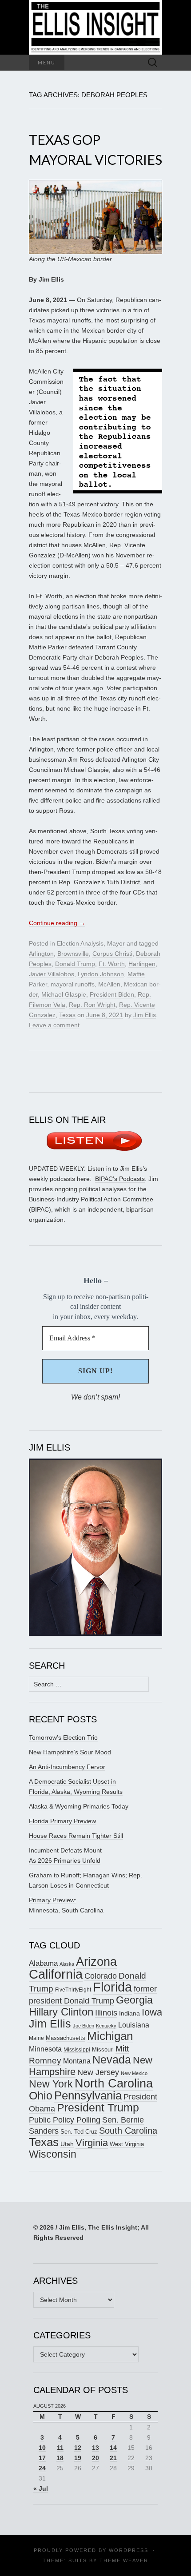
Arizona (96, 1962)
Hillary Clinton (61, 2012)
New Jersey (98, 2072)
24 (42, 2468)
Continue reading (57, 923)
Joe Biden (84, 2026)
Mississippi (77, 2049)
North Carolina (114, 2083)
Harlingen (142, 964)
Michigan (110, 2036)
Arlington (41, 954)
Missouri (103, 2049)
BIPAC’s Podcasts (120, 1179)
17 (42, 2458)
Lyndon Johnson (101, 974)
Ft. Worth (112, 964)
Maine (36, 2038)
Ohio (41, 2095)
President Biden (112, 994)
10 (42, 2448)
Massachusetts (66, 2038)
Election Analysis (80, 943)
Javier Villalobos (52, 974)
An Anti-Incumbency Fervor (67, 1767)
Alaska (67, 1964)
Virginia (92, 2143)
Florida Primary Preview (62, 1821)
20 (95, 2458)
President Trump (98, 2108)
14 (113, 2448)
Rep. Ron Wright (92, 1005)
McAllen (109, 984)
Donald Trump (75, 964)
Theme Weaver (124, 2560)
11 (60, 2448)
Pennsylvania (88, 2095)
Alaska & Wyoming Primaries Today (79, 1806)
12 (78, 2448)
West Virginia (127, 2144)
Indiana (129, 2013)
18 (60, 2458)
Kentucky (106, 2026)
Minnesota (45, 2049)
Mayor (116, 943)
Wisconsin (53, 2154)
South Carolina (128, 2131)
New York (51, 2084)
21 (113, 2458)
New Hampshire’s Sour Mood (70, 1752)
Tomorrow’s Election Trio (63, 1737)
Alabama (43, 1963)
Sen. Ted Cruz (79, 2132)
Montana (77, 2061)
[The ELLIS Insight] (95, 27)
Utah (67, 2144)
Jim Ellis (145, 1015)
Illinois (106, 2013)
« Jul (41, 2489)
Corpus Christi (112, 954)
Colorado (101, 1976)
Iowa (152, 2012)
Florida (112, 1987)
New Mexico (134, 2073)
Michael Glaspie (64, 994)
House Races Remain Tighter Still (76, 1836)
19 (78, 2458)
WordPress (129, 2550)
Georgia (134, 2000)
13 (95, 2448)
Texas (67, 1015)
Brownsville (73, 954)
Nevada (112, 2060)
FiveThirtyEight (73, 1990)
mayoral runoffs (73, 984)
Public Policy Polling (65, 2120)
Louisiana (134, 2025)
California (56, 1974)
